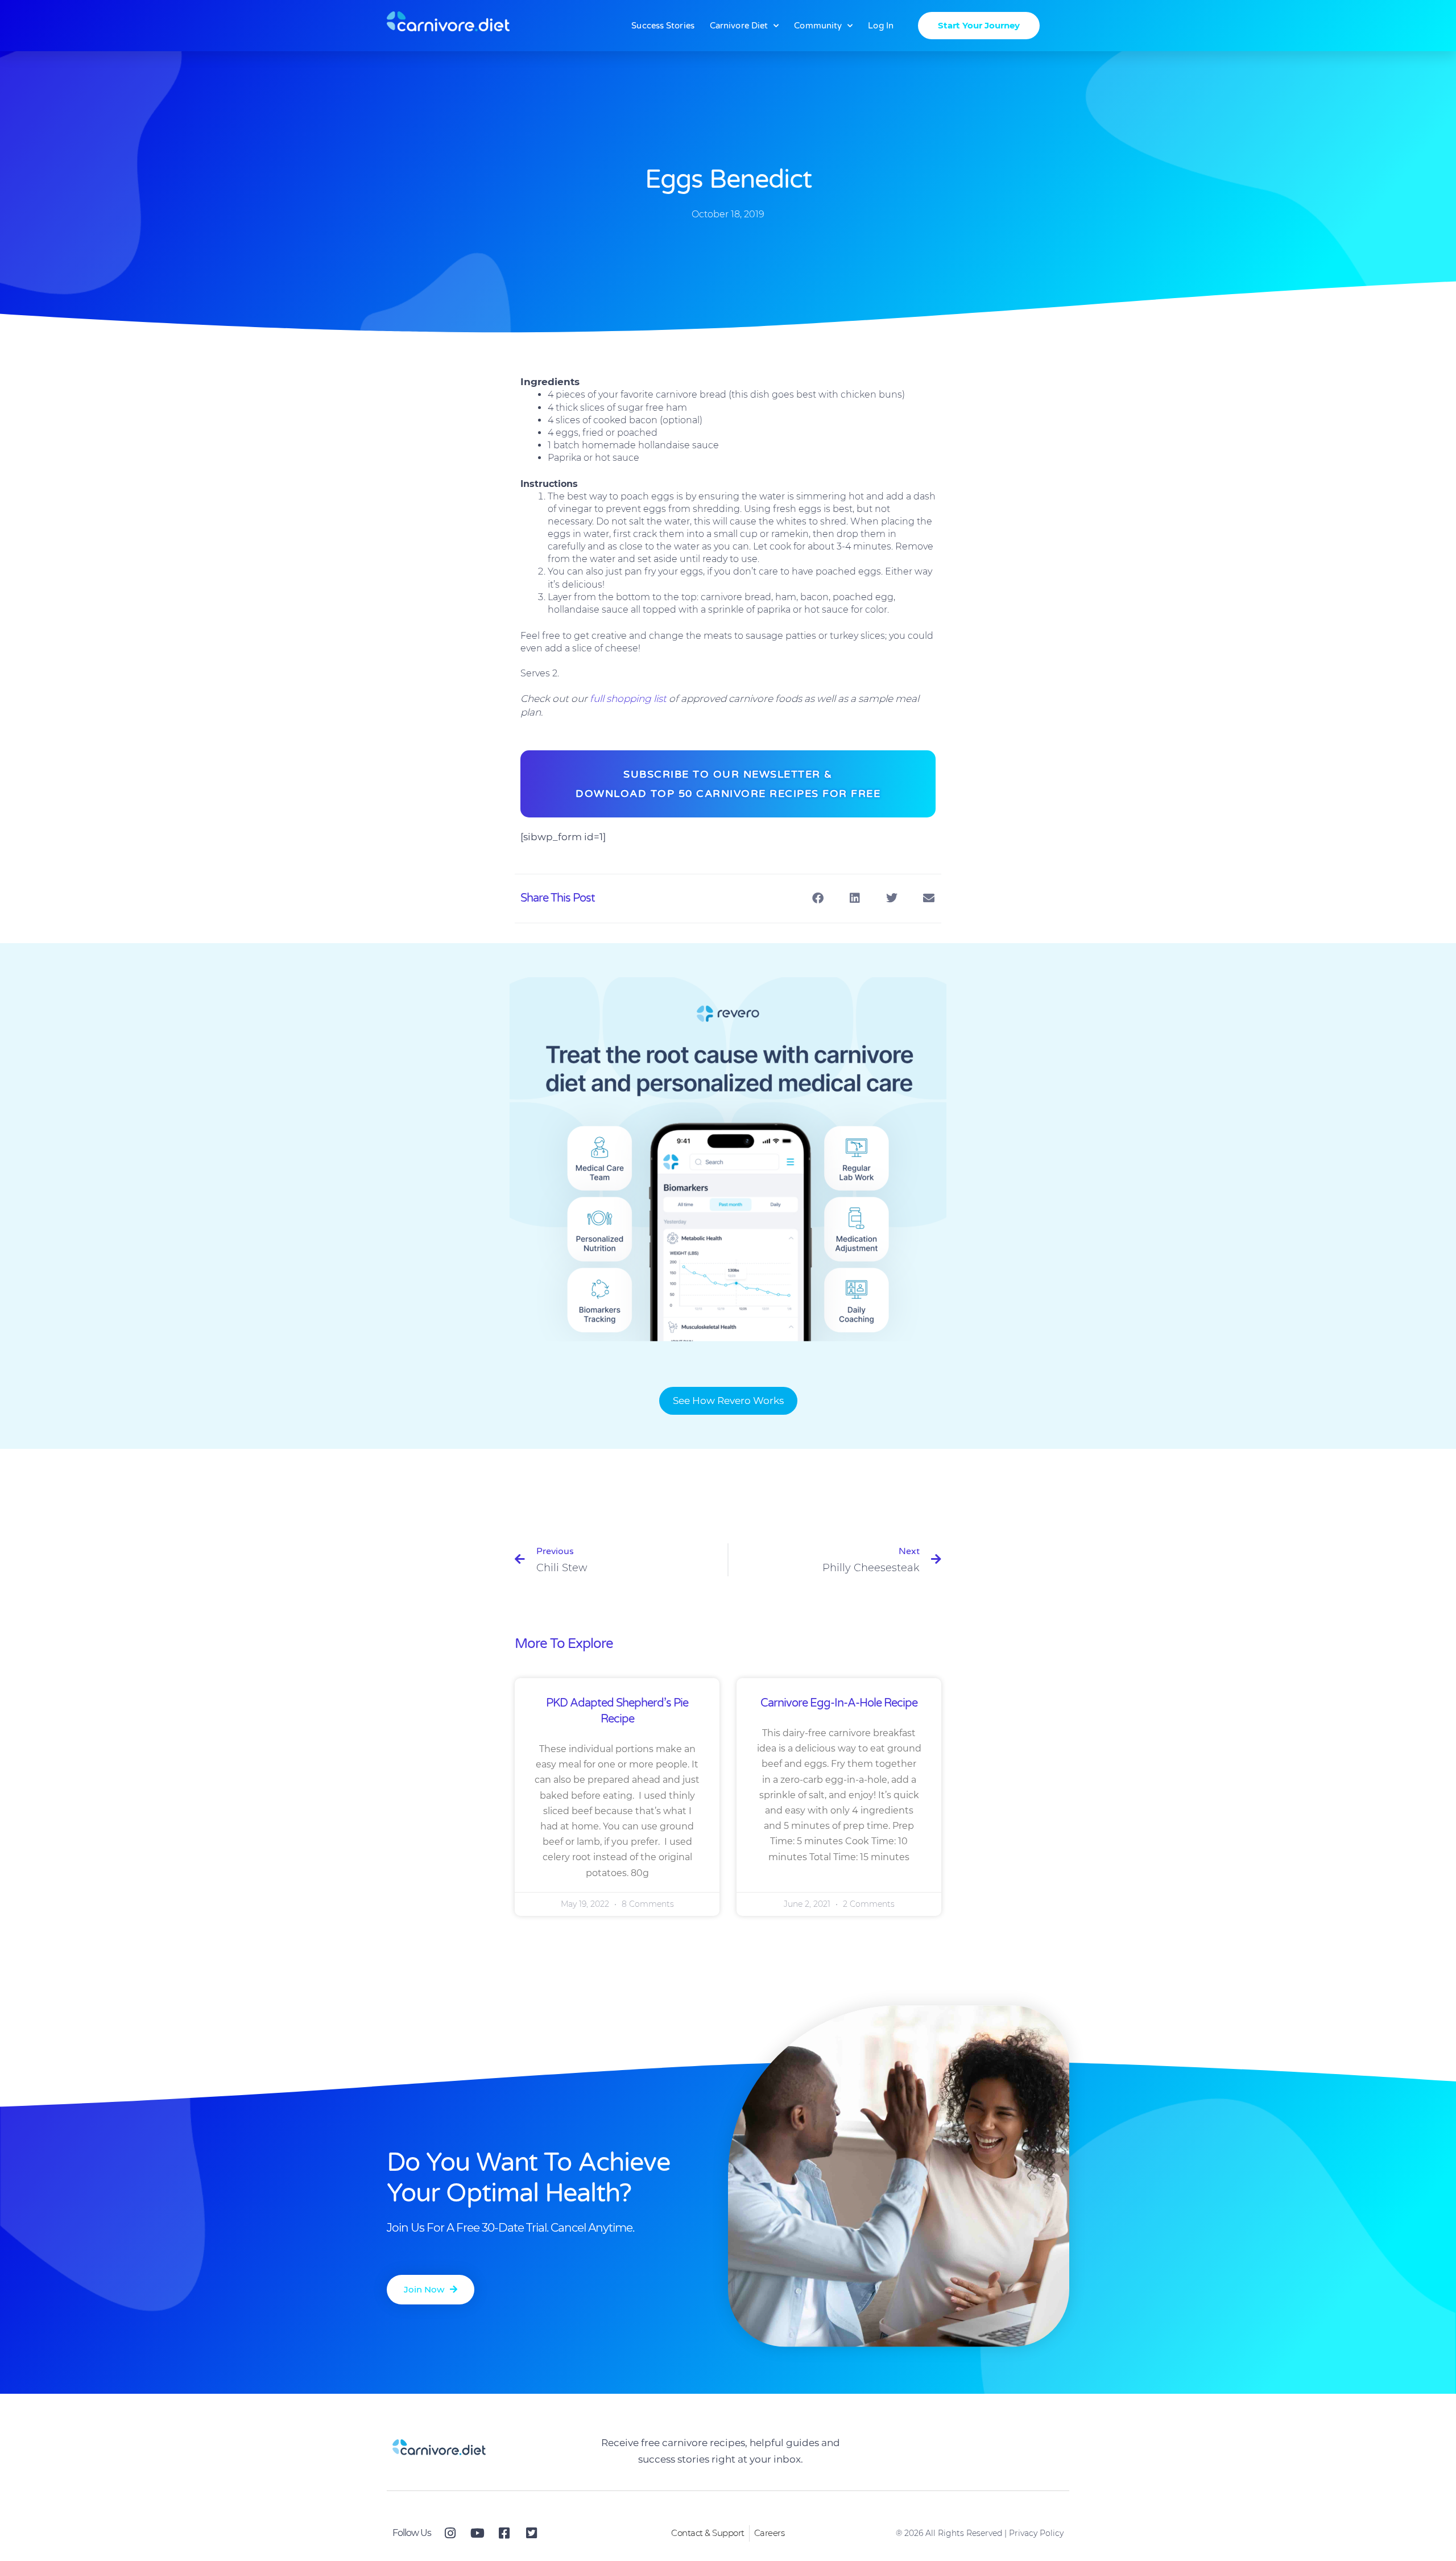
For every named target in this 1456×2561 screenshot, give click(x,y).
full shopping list (628, 699)
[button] (818, 899)
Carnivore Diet (739, 26)
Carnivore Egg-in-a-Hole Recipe (839, 1703)
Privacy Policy (1036, 2533)
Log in (881, 26)
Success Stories (663, 26)
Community (818, 26)
